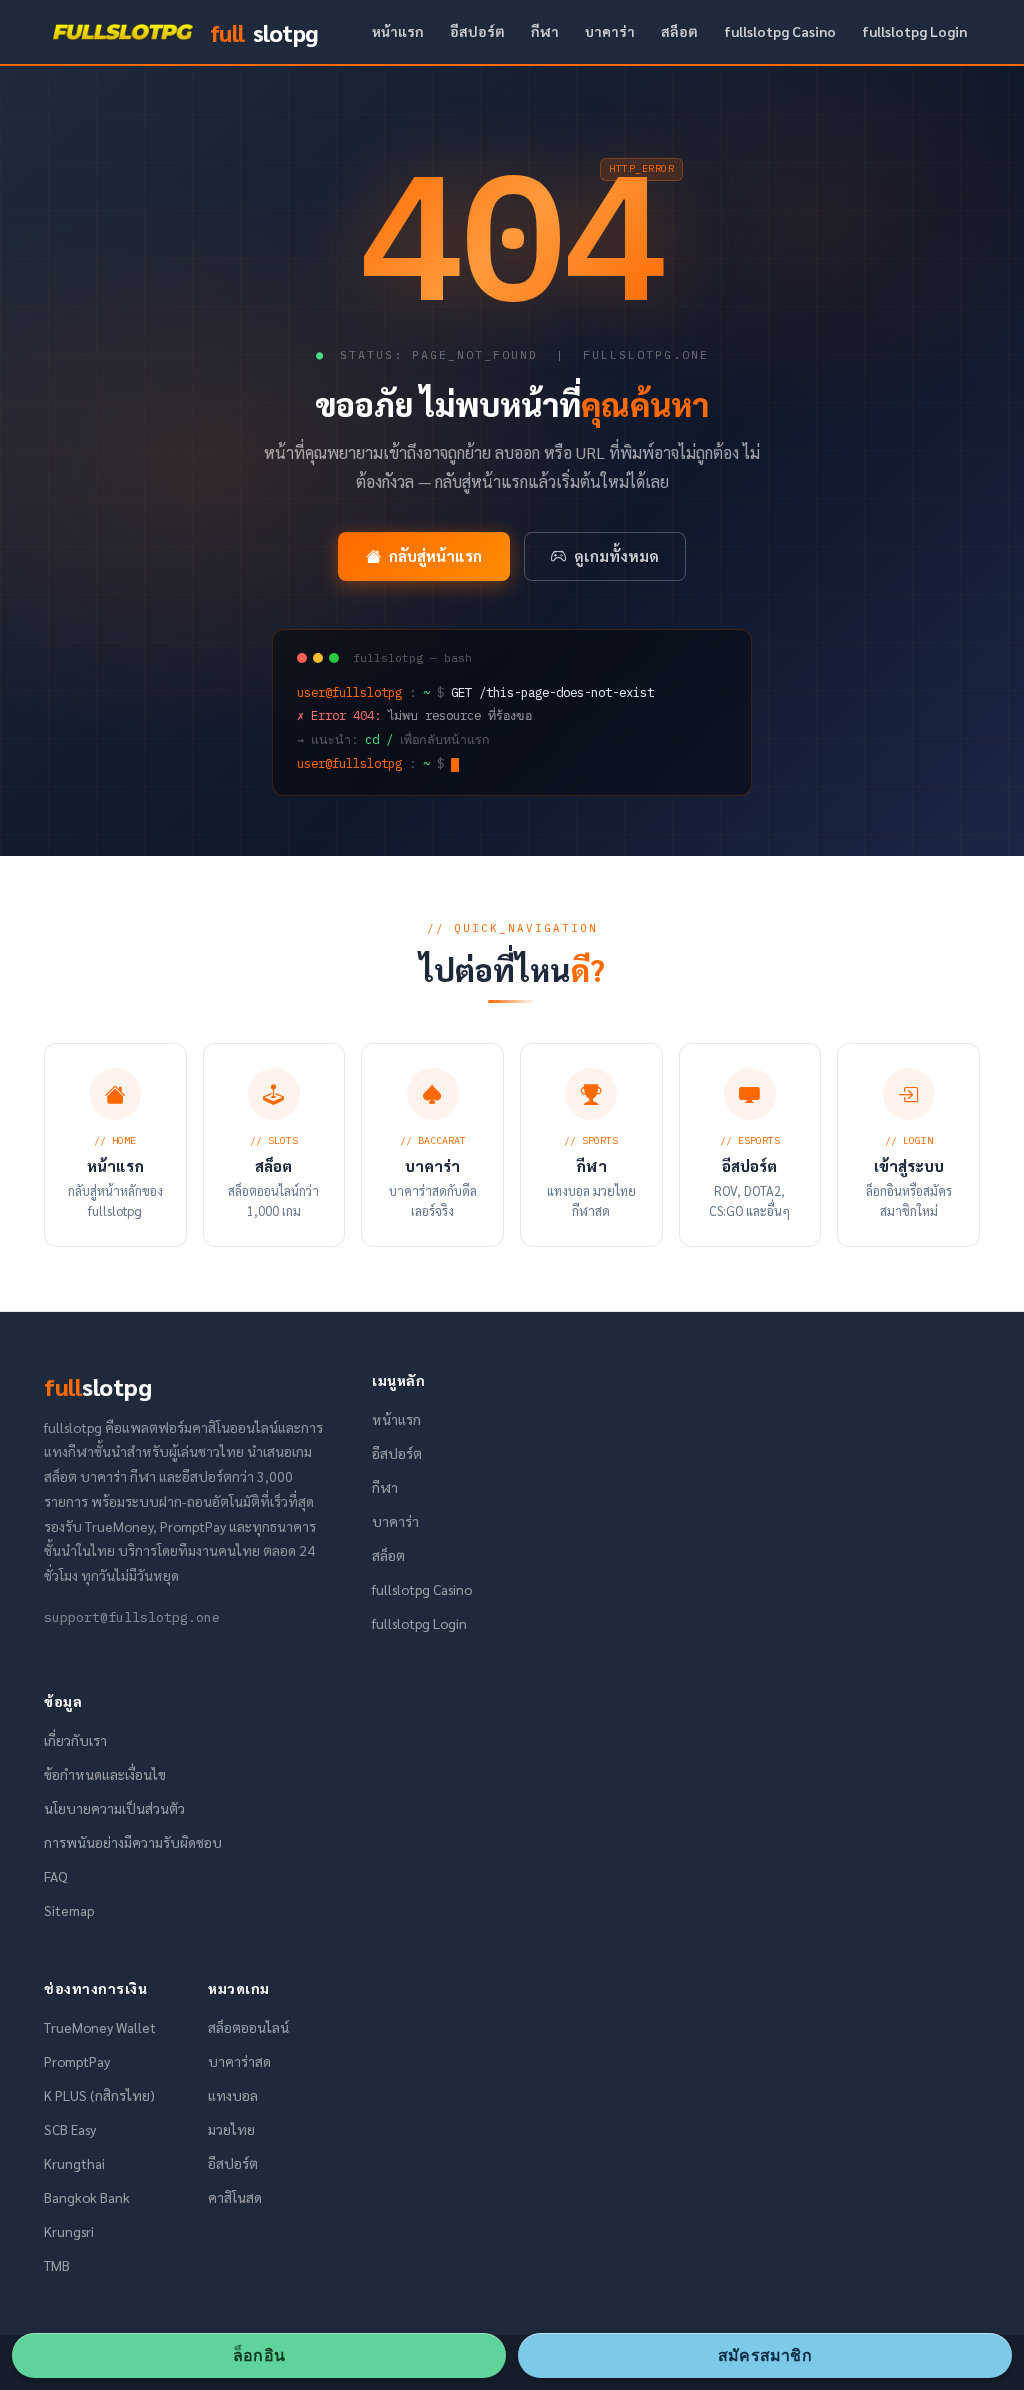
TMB (57, 2265)
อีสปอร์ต (477, 31)
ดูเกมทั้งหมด (616, 556)
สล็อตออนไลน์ (248, 2027)
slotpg (264, 32)
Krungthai (74, 2163)
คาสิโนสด (235, 2197)
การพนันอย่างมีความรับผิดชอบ (133, 1842)
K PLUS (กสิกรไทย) (99, 2095)
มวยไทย (231, 2129)
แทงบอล (233, 2095)
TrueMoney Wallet (100, 2027)
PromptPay (77, 2061)
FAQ (55, 1876)
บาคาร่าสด (239, 2061)
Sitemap (69, 1910)
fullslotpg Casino (780, 31)
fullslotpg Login (914, 31)
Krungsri (69, 2231)
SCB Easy (70, 2129)
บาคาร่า (610, 31)
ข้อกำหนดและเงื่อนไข (105, 1774)
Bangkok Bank (87, 2197)
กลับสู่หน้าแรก (435, 556)
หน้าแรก (398, 31)
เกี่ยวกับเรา (75, 1740)
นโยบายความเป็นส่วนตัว (114, 1808)
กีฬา (545, 31)
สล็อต (679, 31)
